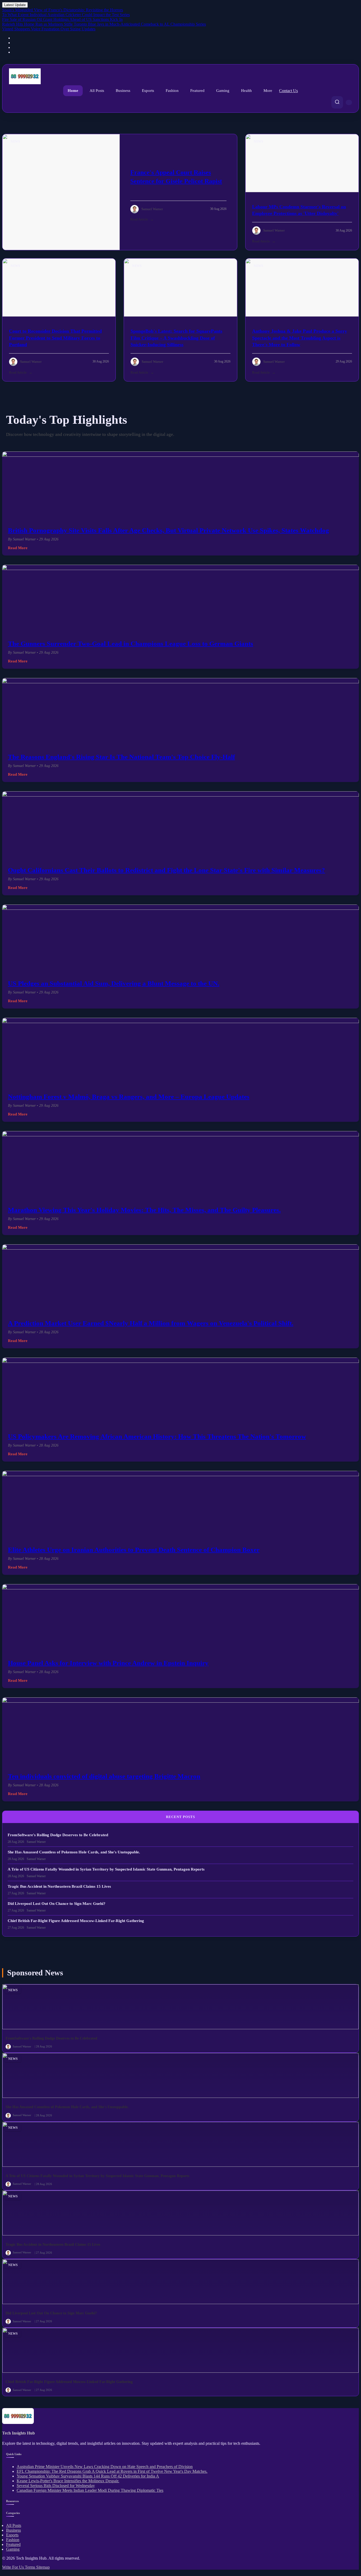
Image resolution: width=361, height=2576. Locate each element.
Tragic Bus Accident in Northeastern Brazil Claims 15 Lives (59, 1886)
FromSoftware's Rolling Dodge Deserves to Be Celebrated (58, 1835)
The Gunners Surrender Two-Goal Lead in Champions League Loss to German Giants (131, 644)
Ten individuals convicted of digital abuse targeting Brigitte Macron (104, 1776)
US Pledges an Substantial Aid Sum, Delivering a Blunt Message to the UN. (114, 983)
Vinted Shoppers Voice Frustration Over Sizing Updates (49, 29)
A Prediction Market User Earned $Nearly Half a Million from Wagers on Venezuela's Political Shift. (151, 1323)
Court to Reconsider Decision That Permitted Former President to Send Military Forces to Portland (55, 338)
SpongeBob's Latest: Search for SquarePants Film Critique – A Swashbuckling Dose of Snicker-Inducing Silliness (176, 338)
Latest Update (15, 5)
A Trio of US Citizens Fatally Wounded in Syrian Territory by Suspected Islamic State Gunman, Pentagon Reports (106, 1869)
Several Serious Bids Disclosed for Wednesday (56, 2486)
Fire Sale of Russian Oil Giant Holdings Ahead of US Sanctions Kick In (62, 19)
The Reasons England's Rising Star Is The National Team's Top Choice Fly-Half (121, 757)
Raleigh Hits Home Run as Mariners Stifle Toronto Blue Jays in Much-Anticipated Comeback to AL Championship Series (104, 24)
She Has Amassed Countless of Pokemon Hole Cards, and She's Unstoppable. (74, 1852)
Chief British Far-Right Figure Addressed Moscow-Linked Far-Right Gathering (76, 1921)
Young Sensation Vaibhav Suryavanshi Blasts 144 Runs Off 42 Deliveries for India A (88, 2476)
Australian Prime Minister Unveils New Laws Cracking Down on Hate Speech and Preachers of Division (105, 2467)
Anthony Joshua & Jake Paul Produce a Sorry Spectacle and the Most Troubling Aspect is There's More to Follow (300, 338)
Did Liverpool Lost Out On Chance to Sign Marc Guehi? (57, 1904)
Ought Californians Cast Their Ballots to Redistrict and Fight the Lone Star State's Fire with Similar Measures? (166, 870)
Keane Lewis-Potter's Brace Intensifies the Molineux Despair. (68, 2481)
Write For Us (13, 2567)
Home (73, 91)
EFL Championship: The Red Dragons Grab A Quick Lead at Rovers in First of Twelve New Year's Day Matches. (112, 2471)
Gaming (223, 91)
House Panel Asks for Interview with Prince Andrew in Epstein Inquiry (108, 1663)
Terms (31, 2567)
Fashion (172, 91)
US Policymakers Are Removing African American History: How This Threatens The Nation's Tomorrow (157, 1436)
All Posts (97, 91)
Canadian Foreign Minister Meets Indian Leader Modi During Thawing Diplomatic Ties (90, 2490)
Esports (148, 91)
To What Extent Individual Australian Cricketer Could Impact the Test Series (66, 15)
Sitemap (43, 2567)
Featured (197, 91)
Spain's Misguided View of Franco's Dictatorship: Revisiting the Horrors (63, 10)
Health (246, 91)
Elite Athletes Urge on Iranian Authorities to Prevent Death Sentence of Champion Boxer (134, 1550)
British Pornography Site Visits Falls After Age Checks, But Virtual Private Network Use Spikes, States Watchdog (168, 530)
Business (123, 91)
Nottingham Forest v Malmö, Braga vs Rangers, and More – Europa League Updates (129, 1097)
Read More (18, 548)
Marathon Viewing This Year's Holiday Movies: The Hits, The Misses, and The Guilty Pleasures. (144, 1210)
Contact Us (288, 91)
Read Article (139, 219)
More (268, 91)
